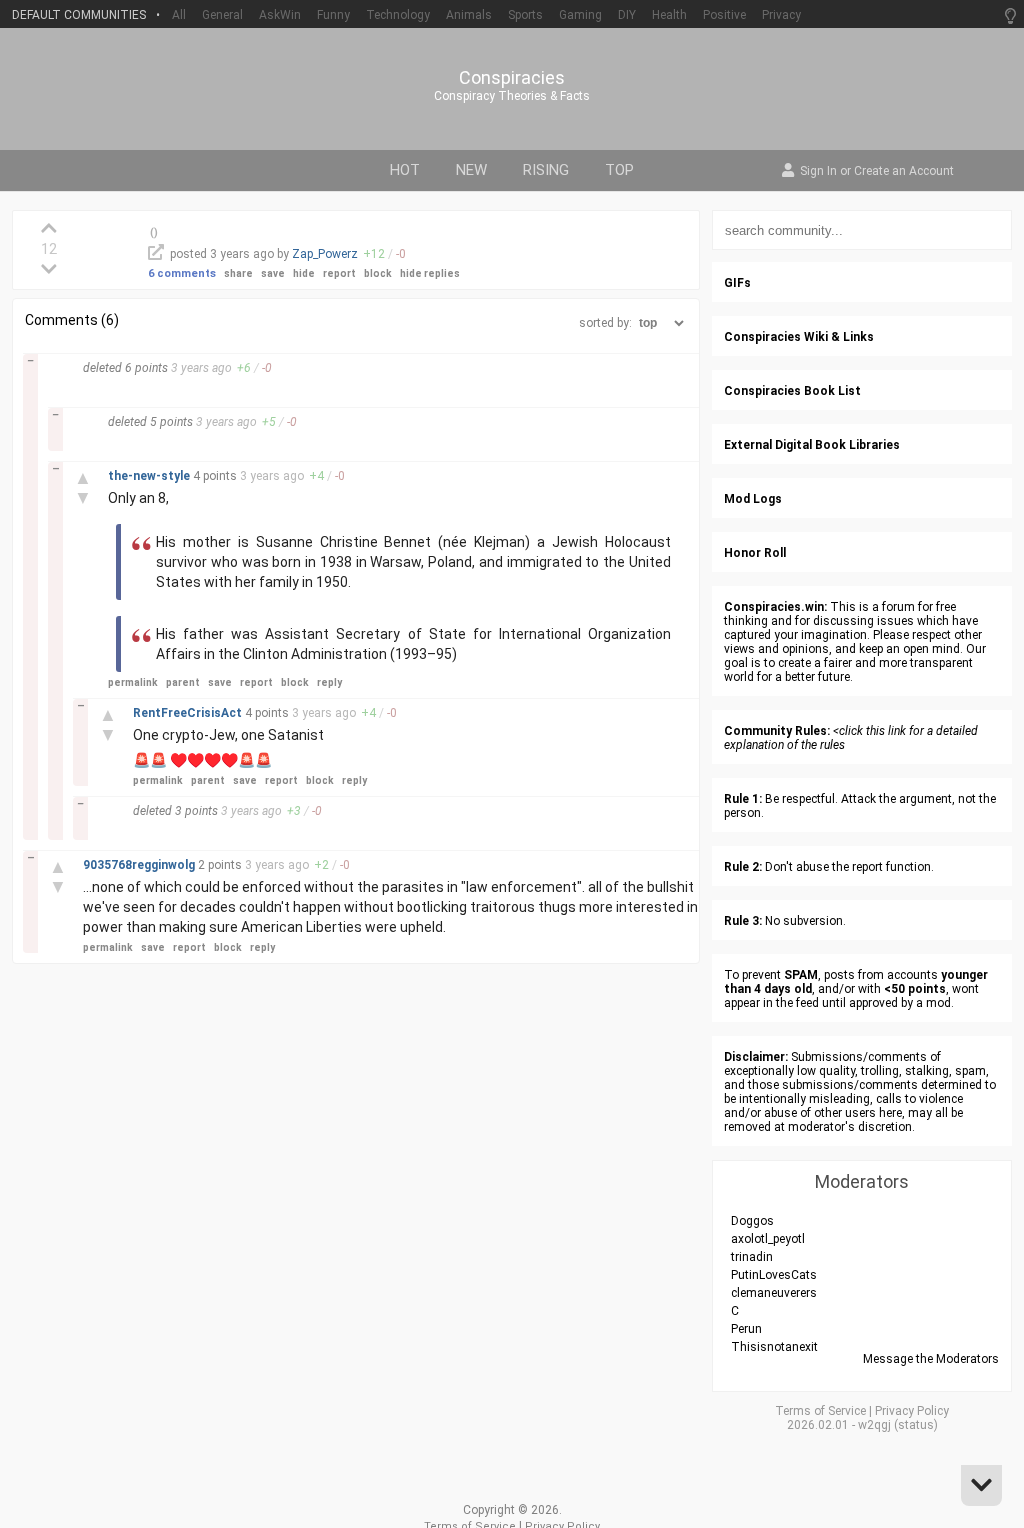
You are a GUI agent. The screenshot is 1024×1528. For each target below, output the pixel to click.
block (378, 273)
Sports (525, 15)
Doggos (752, 1221)
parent (183, 682)
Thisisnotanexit (774, 1347)
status (916, 1425)
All (179, 15)
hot (405, 170)
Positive (724, 15)
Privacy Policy (912, 1411)
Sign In (818, 172)
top (619, 170)
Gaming (580, 15)
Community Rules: (777, 731)
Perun (746, 1329)
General (222, 15)
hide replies (430, 273)
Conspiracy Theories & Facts (512, 96)
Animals (469, 15)
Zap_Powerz (325, 254)
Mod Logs (753, 499)
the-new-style (150, 476)
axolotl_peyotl (768, 1239)
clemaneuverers (774, 1293)
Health (669, 15)
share (238, 273)
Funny (333, 15)
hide (304, 273)
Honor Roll (755, 553)
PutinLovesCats (774, 1275)
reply (329, 682)
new (471, 170)
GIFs (737, 283)
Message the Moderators (931, 1359)
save (273, 273)
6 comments (182, 273)
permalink (133, 682)
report (339, 273)
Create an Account (904, 172)
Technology (398, 15)
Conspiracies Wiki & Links (799, 337)
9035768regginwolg (140, 865)
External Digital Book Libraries (812, 445)
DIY (627, 15)
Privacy (781, 15)
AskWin (280, 15)
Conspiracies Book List (792, 391)
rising (546, 170)
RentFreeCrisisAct (189, 713)
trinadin (752, 1257)
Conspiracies (512, 78)
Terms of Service (820, 1411)
